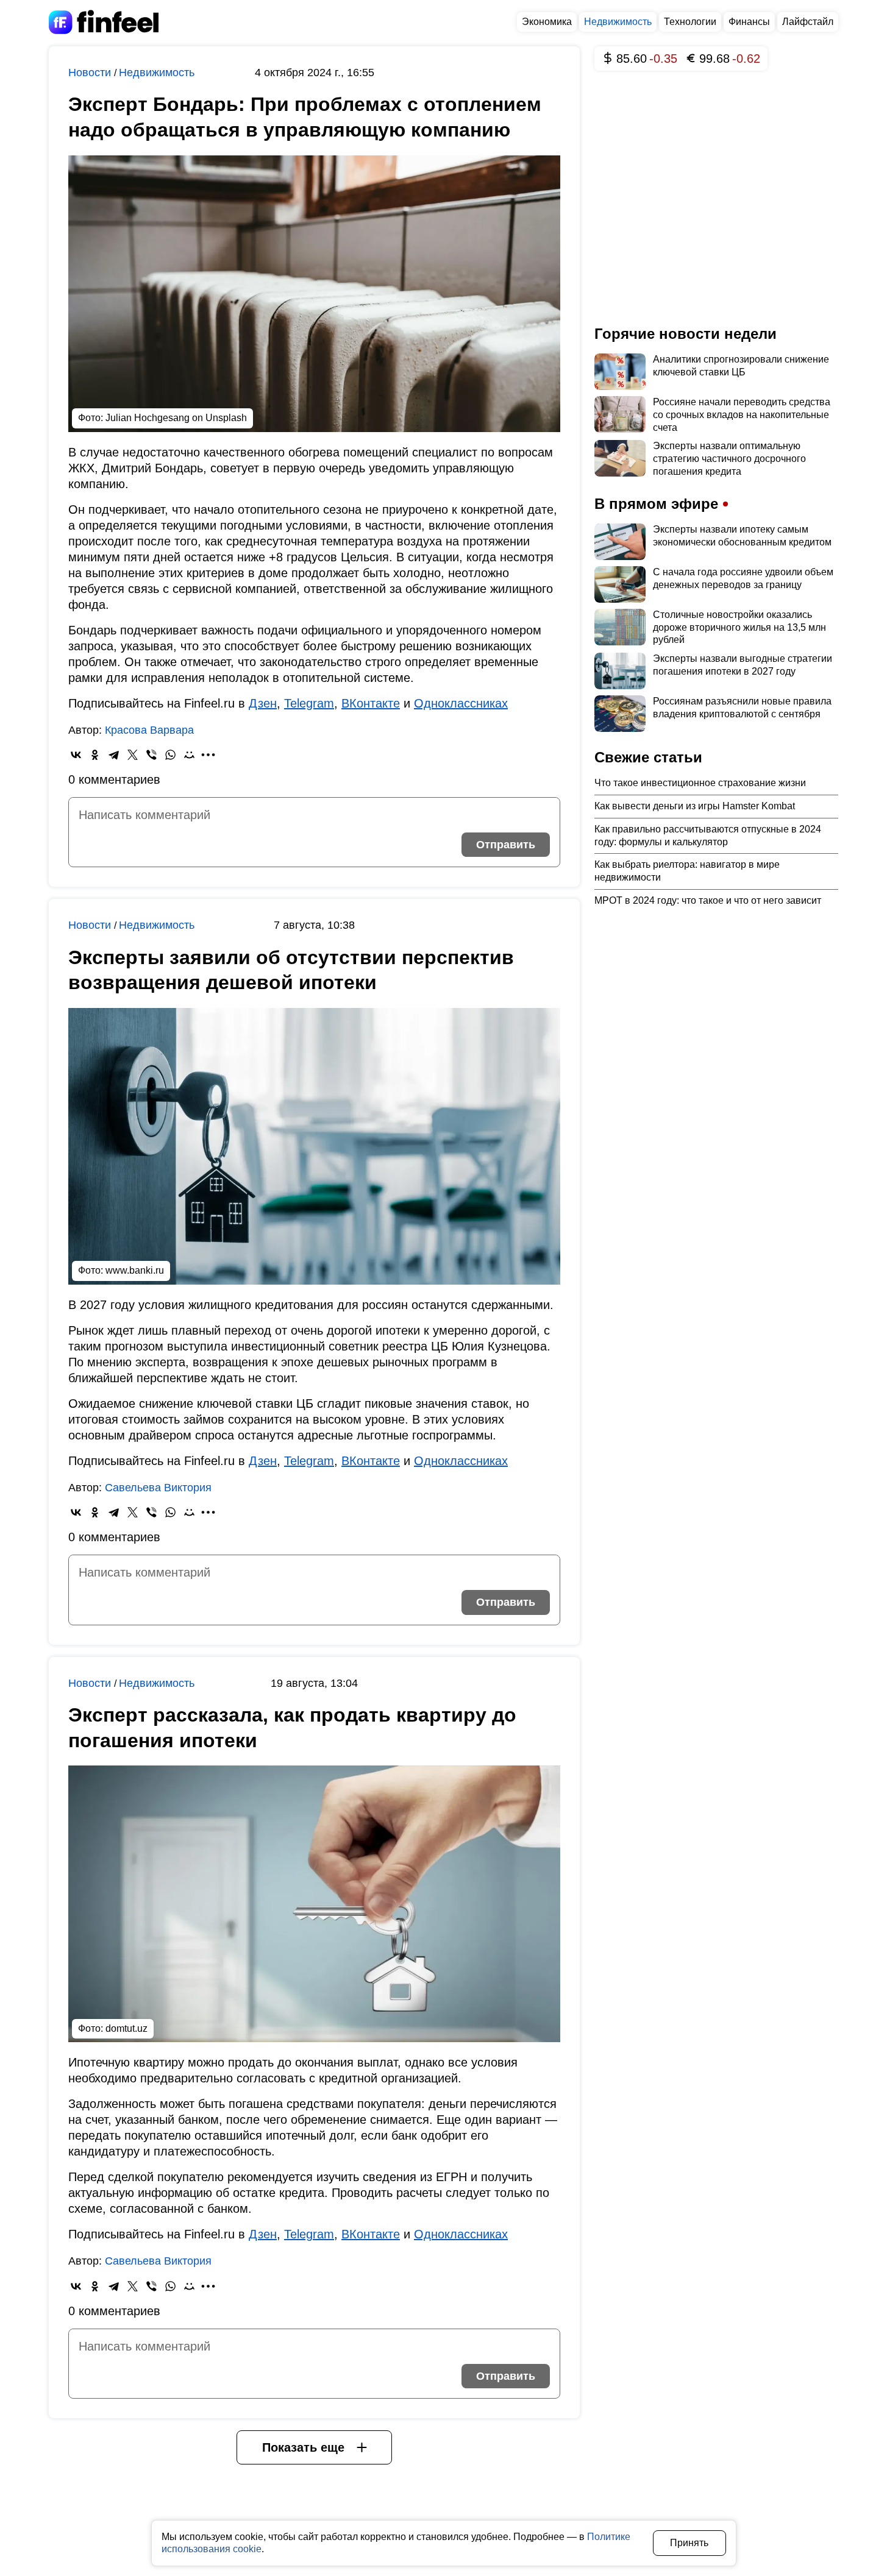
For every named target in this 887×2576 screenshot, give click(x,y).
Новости (91, 73)
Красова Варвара (149, 730)
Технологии (690, 22)
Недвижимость (618, 22)
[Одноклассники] (95, 755)
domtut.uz (126, 2028)
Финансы (749, 22)
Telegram (309, 703)
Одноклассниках (461, 703)
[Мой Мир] (189, 755)
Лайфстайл (808, 22)
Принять (689, 2543)
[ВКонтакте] (76, 755)
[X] (133, 755)
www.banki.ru (135, 1270)
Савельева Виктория (158, 1488)
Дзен (263, 703)
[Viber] (151, 755)
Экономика (547, 22)
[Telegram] (114, 755)
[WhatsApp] (170, 755)
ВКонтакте (371, 703)
